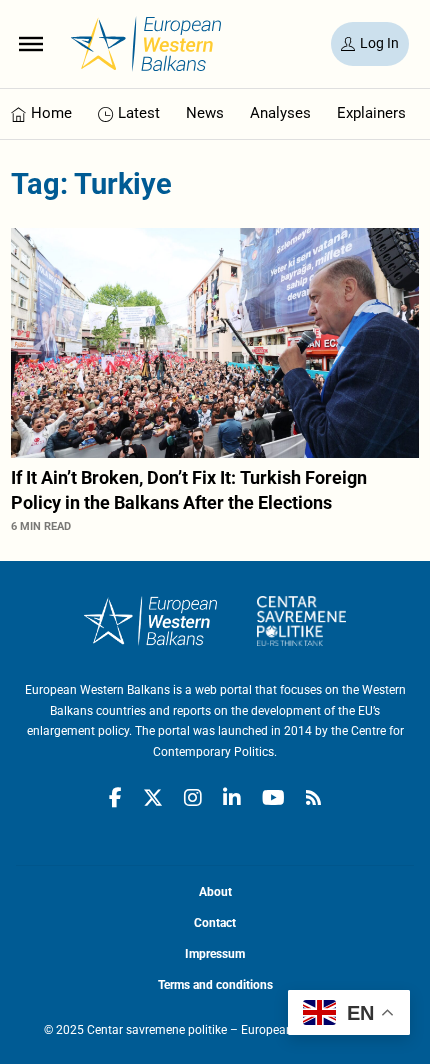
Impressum (215, 954)
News (205, 113)
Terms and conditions (215, 985)
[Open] (31, 44)
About (215, 892)
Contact (215, 923)
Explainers (371, 113)
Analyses (280, 113)
